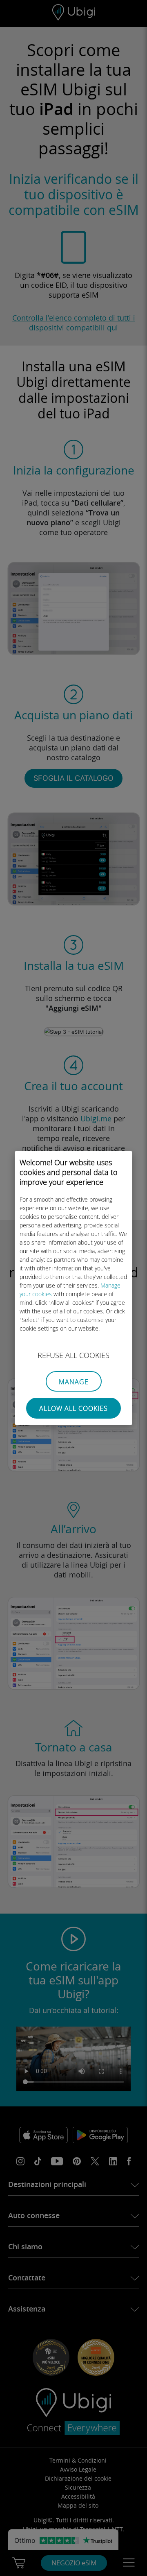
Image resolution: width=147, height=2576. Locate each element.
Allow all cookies (73, 1408)
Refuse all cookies (73, 1355)
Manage (74, 1382)
